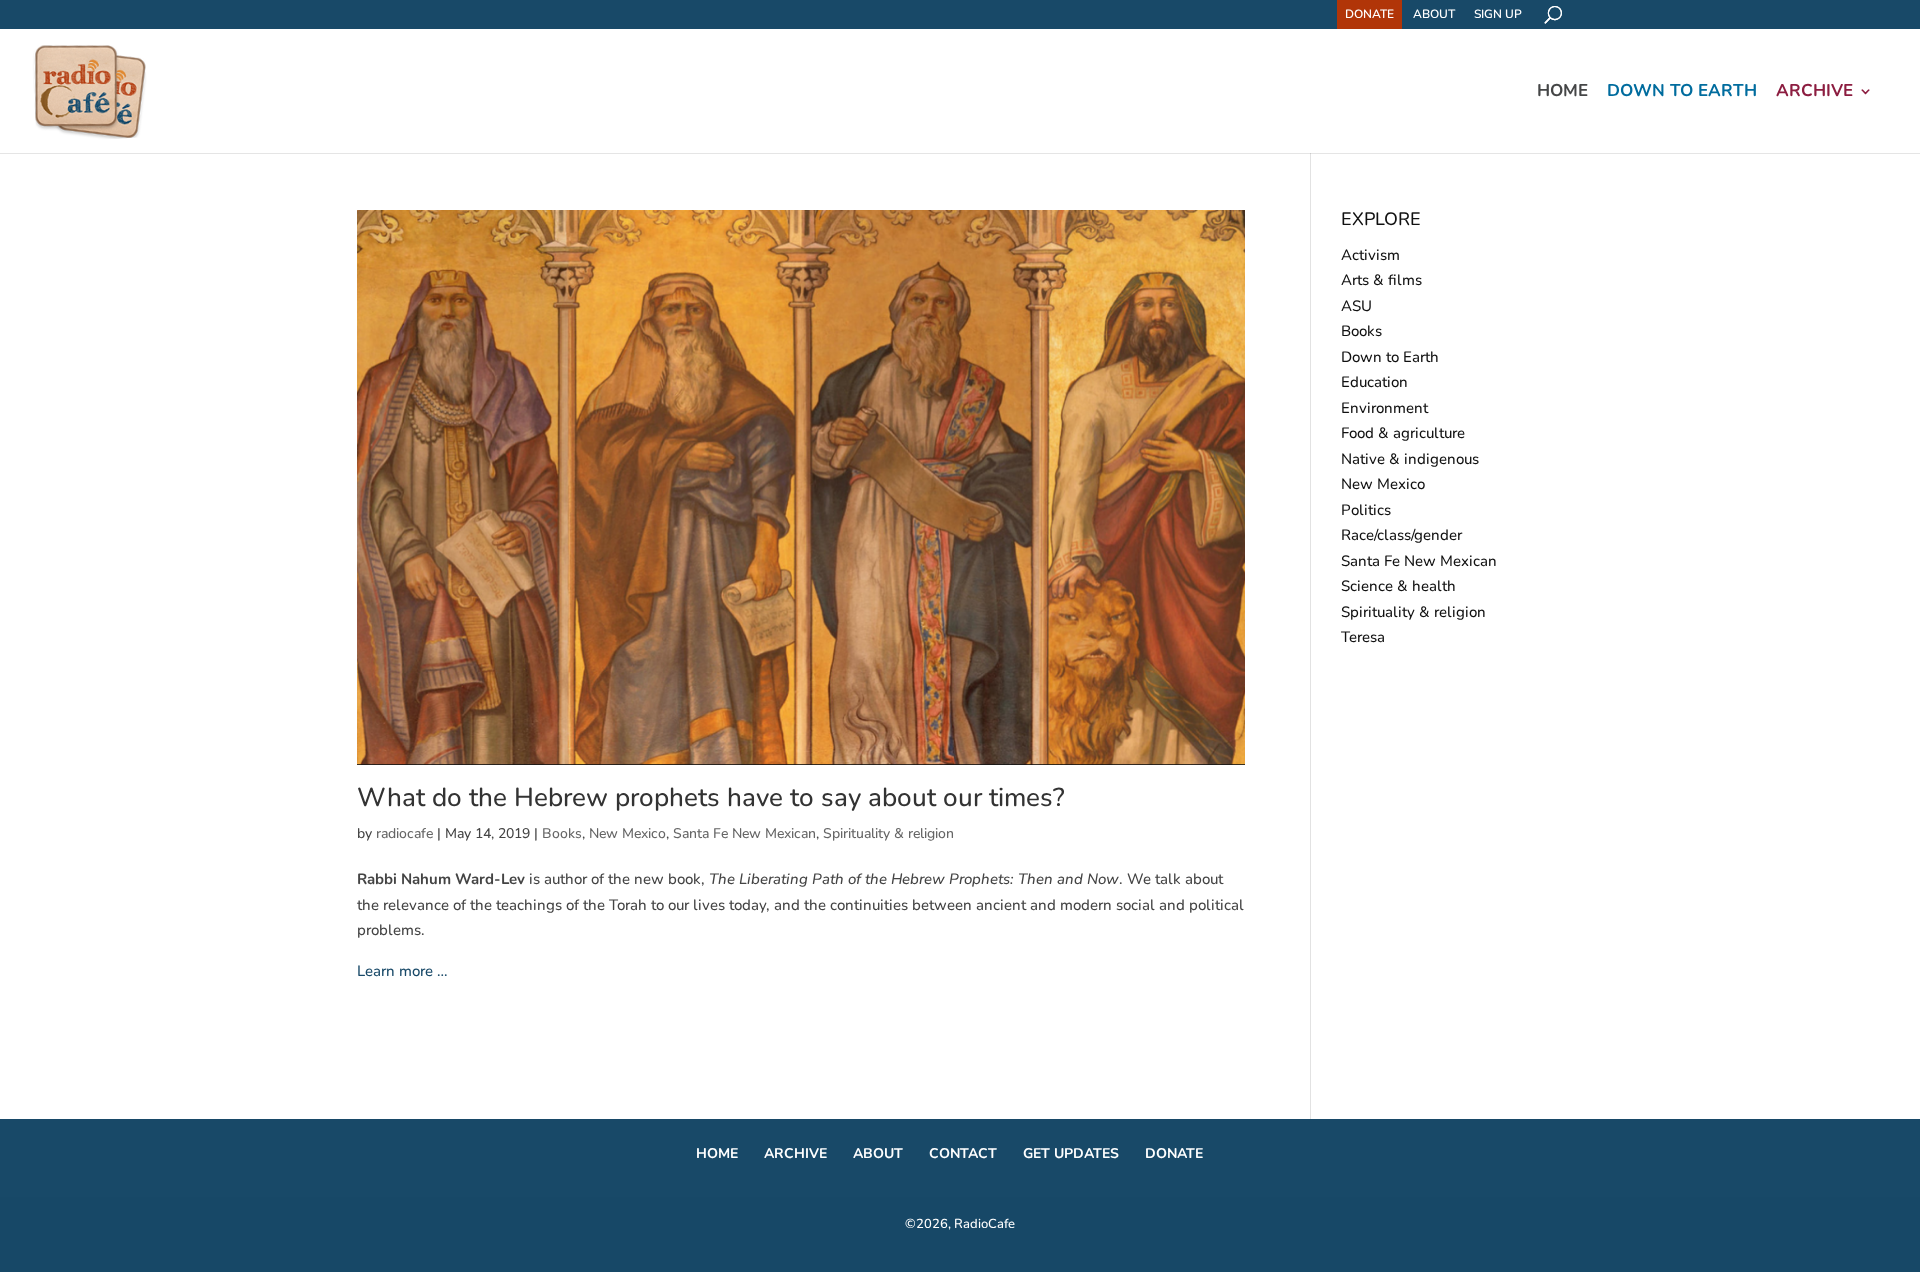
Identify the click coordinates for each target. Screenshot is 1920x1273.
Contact (963, 1153)
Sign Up (1498, 14)
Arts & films (1381, 280)
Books (562, 833)
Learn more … (402, 971)
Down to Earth (1682, 93)
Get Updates (1071, 1153)
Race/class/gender (1401, 535)
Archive (1814, 93)
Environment (1384, 408)
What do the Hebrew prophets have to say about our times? (711, 797)
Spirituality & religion (888, 833)
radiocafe (404, 833)
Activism (1370, 255)
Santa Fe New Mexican (744, 833)
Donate (1369, 14)
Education (1374, 382)
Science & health (1398, 586)
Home (1562, 93)
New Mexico (627, 833)
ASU (1356, 306)
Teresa (1363, 637)
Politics (1366, 510)
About (1434, 14)
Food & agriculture (1403, 433)
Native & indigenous (1410, 459)
